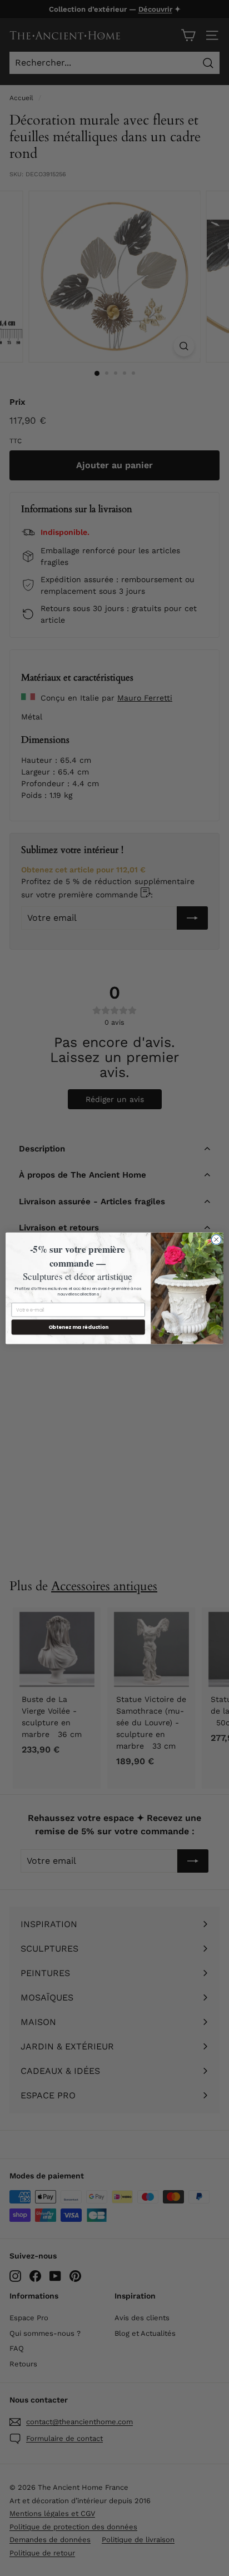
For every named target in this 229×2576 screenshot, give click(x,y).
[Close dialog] (216, 1239)
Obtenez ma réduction (78, 1327)
